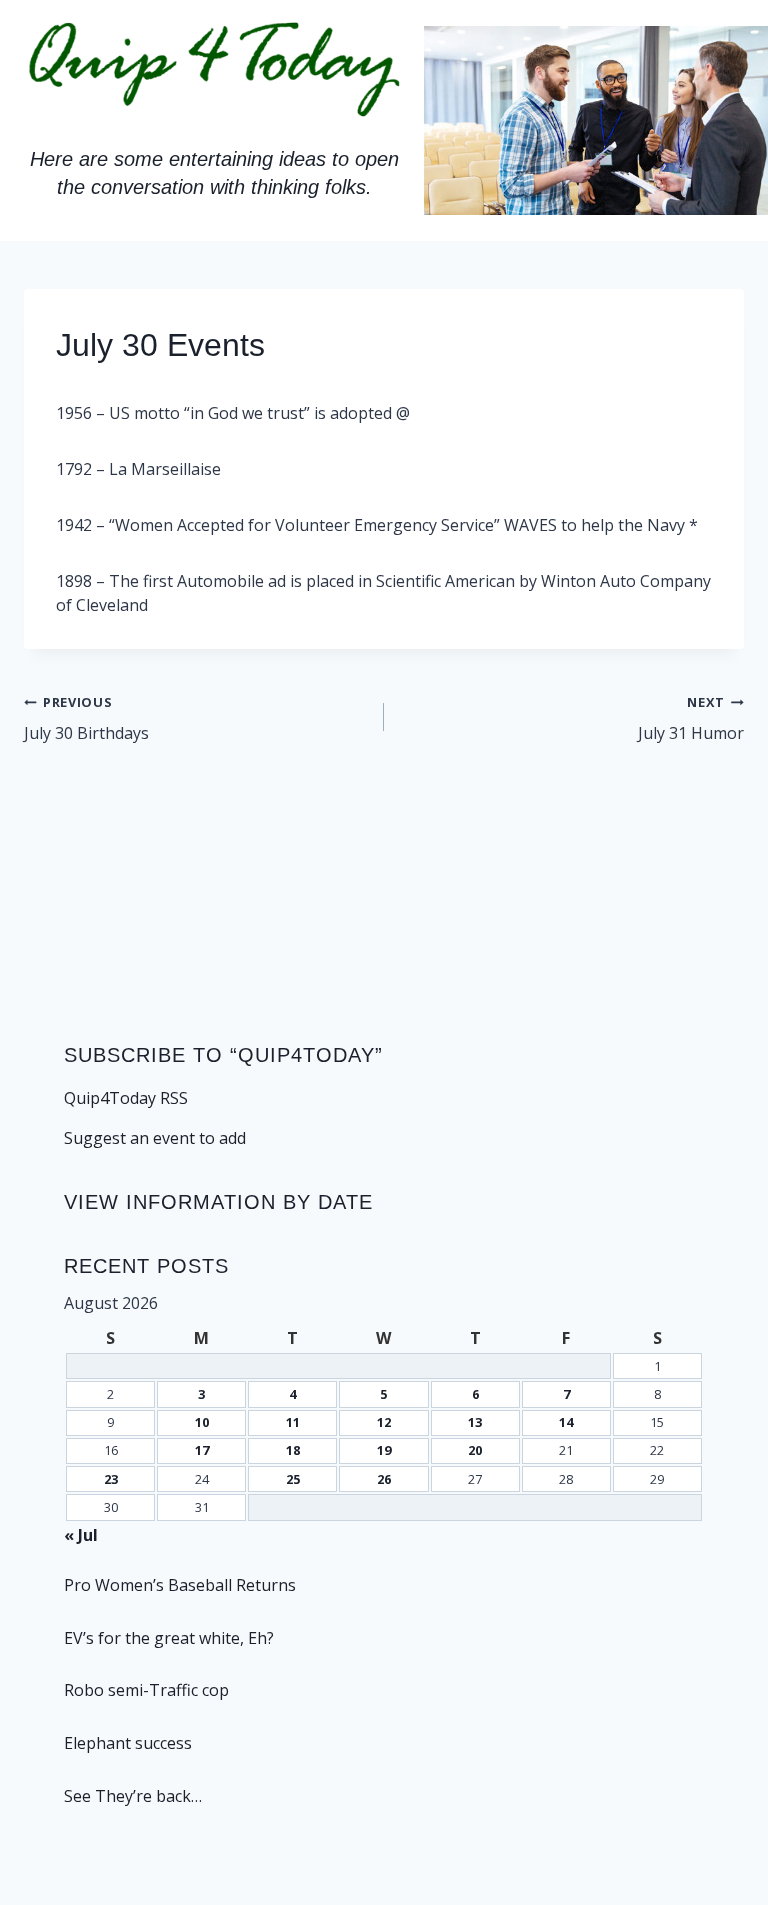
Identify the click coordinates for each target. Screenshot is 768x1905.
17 (202, 1450)
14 (566, 1422)
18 (293, 1450)
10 (202, 1422)
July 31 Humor (691, 718)
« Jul (81, 1535)
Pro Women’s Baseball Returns (180, 1585)
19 (384, 1450)
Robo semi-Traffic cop (146, 1690)
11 (293, 1422)
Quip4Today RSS (126, 1098)
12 (384, 1422)
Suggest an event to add (155, 1138)
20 (475, 1450)
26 (384, 1479)
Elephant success (128, 1743)
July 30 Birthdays (86, 718)
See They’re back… (133, 1796)
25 (293, 1479)
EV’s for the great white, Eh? (169, 1638)
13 (475, 1422)
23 (111, 1479)
